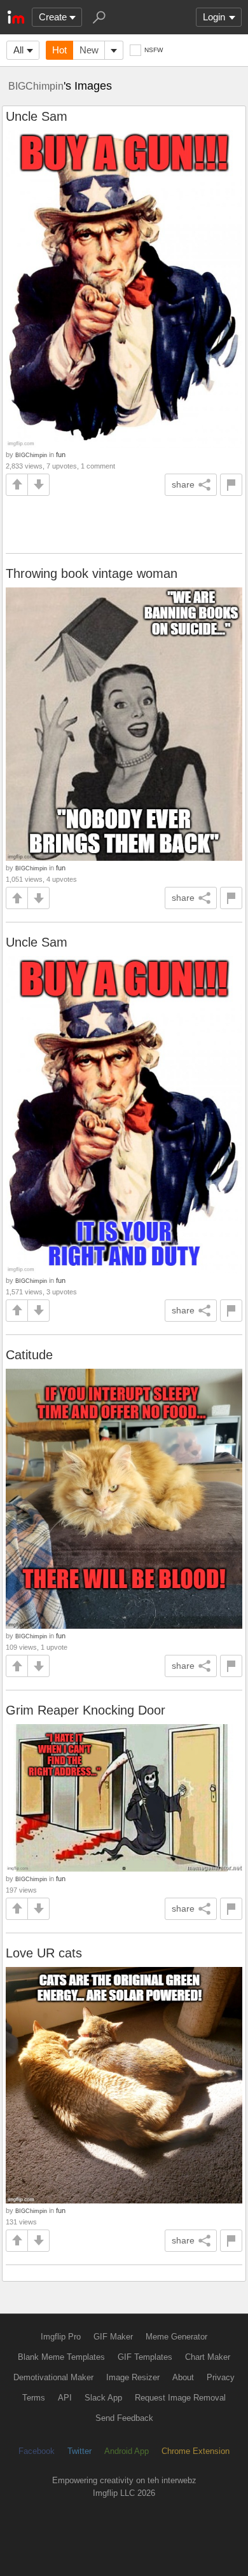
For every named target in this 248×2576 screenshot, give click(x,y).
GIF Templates (145, 2357)
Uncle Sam (37, 116)
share (183, 484)
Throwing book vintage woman (92, 573)
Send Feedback (124, 2418)
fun (61, 455)
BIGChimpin (36, 86)
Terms (34, 2398)
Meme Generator (176, 2337)
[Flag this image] (231, 485)
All (18, 50)
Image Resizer (133, 2377)
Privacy (221, 2377)
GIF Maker (113, 2337)
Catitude (29, 1355)
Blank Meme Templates (61, 2357)
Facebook (37, 2451)
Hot (59, 50)
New (89, 50)
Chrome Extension (196, 2451)
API (65, 2398)
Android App (127, 2451)
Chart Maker (208, 2357)
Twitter (79, 2451)
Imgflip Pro (61, 2337)
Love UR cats (44, 1953)
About (183, 2377)
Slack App (103, 2398)
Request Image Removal (180, 2398)
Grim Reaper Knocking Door (86, 1710)
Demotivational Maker (53, 2377)
